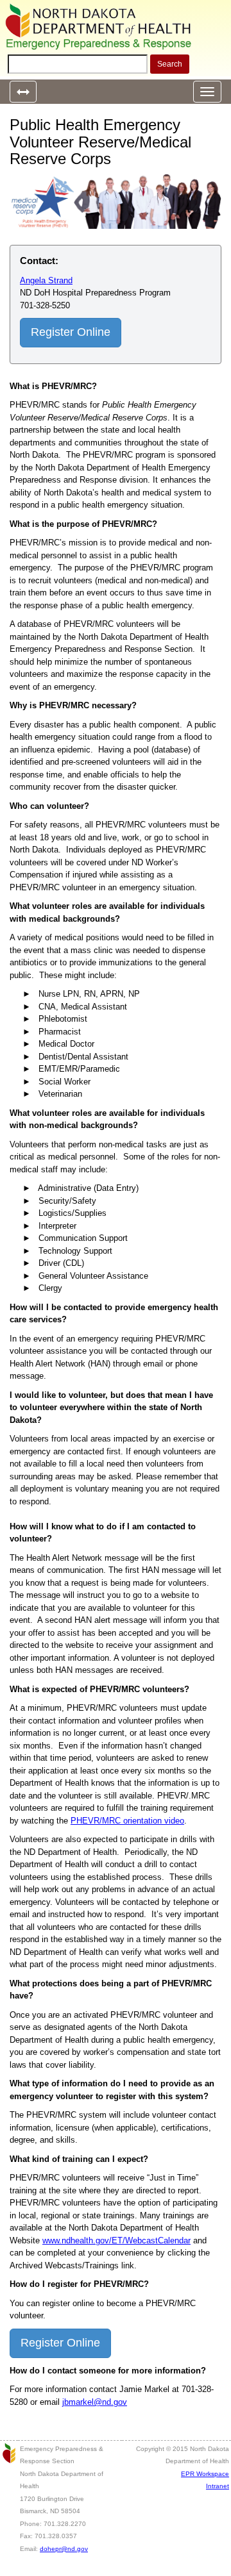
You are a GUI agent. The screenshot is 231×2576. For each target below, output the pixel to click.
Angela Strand (46, 280)
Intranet (218, 2486)
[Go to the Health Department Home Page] (99, 27)
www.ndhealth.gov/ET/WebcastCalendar (116, 2240)
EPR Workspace (205, 2474)
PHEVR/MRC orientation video (127, 1821)
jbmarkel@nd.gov (95, 2402)
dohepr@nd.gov (64, 2549)
